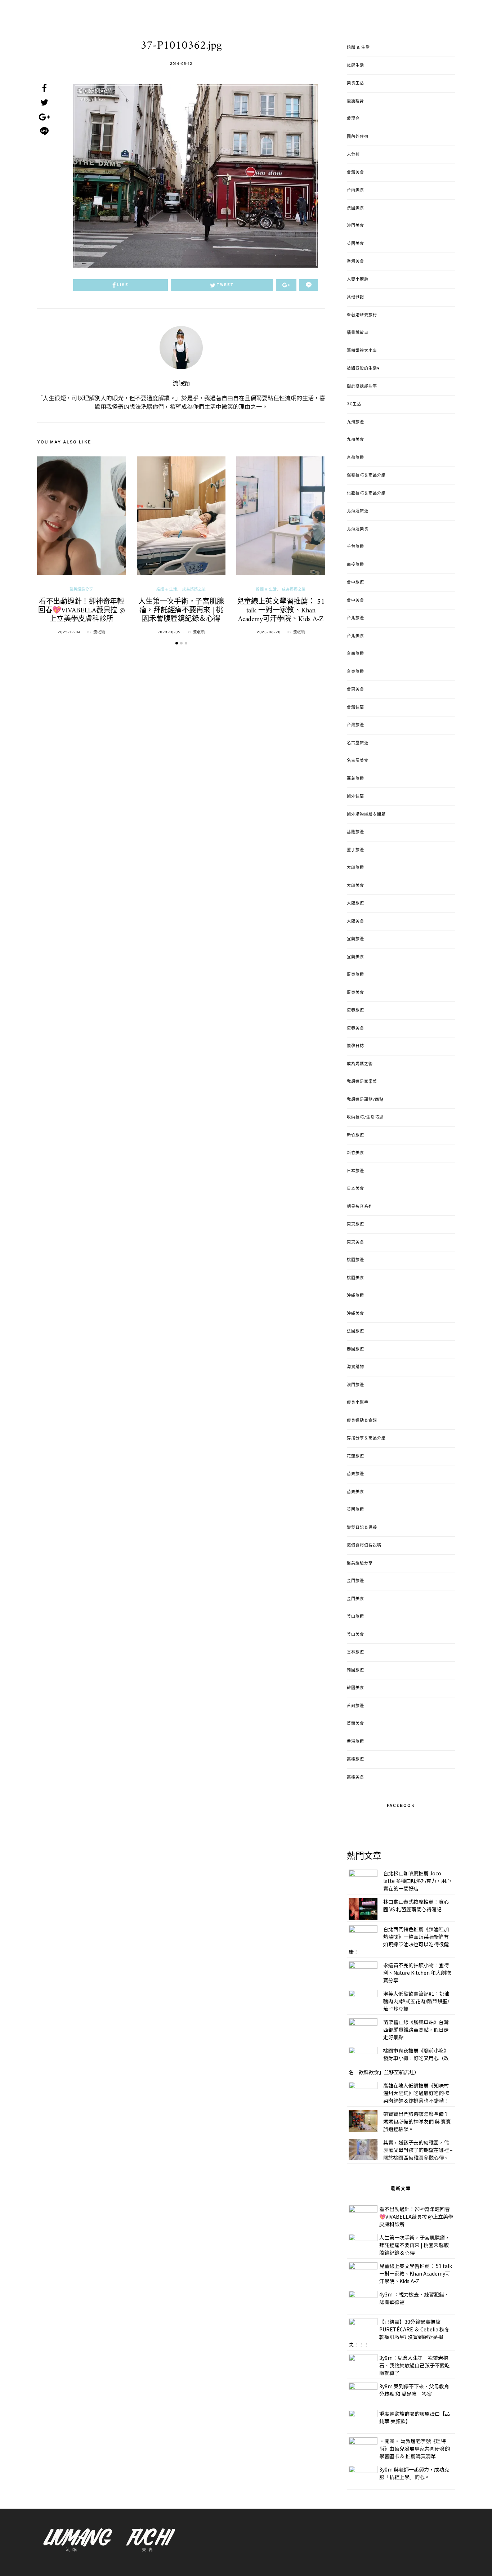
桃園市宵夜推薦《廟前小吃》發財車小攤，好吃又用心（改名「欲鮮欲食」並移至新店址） (399, 2061)
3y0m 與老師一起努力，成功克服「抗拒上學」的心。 (414, 2473)
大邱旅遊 (355, 868)
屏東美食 (355, 993)
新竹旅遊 (355, 1135)
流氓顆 (181, 384)
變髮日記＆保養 (362, 1528)
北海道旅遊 (358, 511)
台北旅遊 (355, 618)
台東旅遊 (355, 672)
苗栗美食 (355, 1492)
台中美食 (355, 601)
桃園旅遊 (355, 1260)
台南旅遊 (355, 654)
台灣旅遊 (355, 725)
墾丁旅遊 (355, 850)
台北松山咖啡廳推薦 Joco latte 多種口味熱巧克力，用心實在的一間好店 (417, 1881)
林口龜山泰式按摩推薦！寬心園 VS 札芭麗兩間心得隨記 (416, 1905)
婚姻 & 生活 (167, 590)
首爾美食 (355, 1724)
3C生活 (354, 404)
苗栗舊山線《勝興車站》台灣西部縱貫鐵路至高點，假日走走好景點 (416, 2030)
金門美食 (355, 1599)
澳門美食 (355, 226)
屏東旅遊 (355, 975)
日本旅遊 (355, 1171)
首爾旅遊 (355, 1706)
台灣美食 (355, 173)
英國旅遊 (355, 1510)
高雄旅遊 (355, 1759)
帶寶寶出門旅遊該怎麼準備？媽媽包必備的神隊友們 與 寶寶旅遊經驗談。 (417, 2121)
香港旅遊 (355, 1742)
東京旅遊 (355, 1224)
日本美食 (355, 1189)
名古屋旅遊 (358, 743)
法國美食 (355, 208)
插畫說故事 (358, 333)
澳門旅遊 (355, 1385)
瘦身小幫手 (358, 1403)
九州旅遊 (355, 422)
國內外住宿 (358, 137)
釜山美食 (355, 1635)
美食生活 (355, 83)
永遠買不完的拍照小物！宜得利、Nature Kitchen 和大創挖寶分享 (417, 1973)
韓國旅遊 (355, 1670)
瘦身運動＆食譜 (362, 1421)
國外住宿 (355, 796)
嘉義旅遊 (355, 779)
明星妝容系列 (360, 1207)
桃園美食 (355, 1278)
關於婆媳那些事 (362, 387)
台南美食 (355, 190)
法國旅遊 (355, 1331)
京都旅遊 (355, 458)
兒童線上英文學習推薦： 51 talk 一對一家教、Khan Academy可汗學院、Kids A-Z (281, 611)
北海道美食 (358, 529)
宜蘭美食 (355, 957)
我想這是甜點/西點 (365, 1100)
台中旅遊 (355, 582)
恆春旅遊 (355, 1010)
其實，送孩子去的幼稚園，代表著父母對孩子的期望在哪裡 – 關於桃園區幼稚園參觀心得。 (418, 2150)
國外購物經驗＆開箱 (366, 814)
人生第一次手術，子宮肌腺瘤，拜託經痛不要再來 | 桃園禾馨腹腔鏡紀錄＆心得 (181, 611)
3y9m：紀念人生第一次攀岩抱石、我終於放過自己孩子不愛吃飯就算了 (415, 2365)
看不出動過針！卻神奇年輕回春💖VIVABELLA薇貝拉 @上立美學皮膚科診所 (82, 611)
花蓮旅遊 (355, 1456)
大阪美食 (355, 921)
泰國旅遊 (355, 1349)
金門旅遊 (355, 1581)
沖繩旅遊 (355, 1296)
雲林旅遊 (355, 1652)
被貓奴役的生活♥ (363, 369)
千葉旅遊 (355, 547)
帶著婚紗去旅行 (362, 315)
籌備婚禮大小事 (362, 351)
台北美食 (355, 636)
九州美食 (355, 440)
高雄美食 (355, 1777)
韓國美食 (355, 1688)
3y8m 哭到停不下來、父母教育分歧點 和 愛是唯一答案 (414, 2390)
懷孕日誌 (355, 1046)
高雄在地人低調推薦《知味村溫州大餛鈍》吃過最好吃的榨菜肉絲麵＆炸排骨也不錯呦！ (416, 2093)
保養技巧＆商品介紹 (366, 476)
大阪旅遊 (355, 903)
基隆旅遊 (355, 832)
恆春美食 (355, 1028)
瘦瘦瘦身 (355, 101)
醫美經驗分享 (81, 590)
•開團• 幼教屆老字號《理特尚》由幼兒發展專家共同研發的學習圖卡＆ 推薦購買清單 (415, 2448)
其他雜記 (355, 297)
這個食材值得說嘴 (364, 1545)
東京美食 (355, 1242)
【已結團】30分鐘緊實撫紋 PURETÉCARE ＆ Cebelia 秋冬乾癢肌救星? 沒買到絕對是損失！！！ (399, 2333)
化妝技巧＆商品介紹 (366, 494)
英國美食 (355, 244)
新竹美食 (355, 1153)
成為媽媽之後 (194, 590)
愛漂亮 (353, 119)
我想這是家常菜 (362, 1082)
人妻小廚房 (358, 280)
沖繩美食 (355, 1314)
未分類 (353, 155)
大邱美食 (355, 886)
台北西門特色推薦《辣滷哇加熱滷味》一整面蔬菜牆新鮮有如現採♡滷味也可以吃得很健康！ (399, 1940)
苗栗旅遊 (355, 1474)
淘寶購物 (355, 1367)
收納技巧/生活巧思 (365, 1117)
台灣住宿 (355, 707)
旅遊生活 (355, 66)
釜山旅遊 (355, 1617)
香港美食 (355, 262)
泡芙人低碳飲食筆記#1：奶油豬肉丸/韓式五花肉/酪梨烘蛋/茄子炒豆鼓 (416, 2001)
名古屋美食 (358, 761)
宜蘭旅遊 (355, 939)
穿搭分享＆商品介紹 (366, 1438)
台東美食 (355, 689)
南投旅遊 (355, 565)
